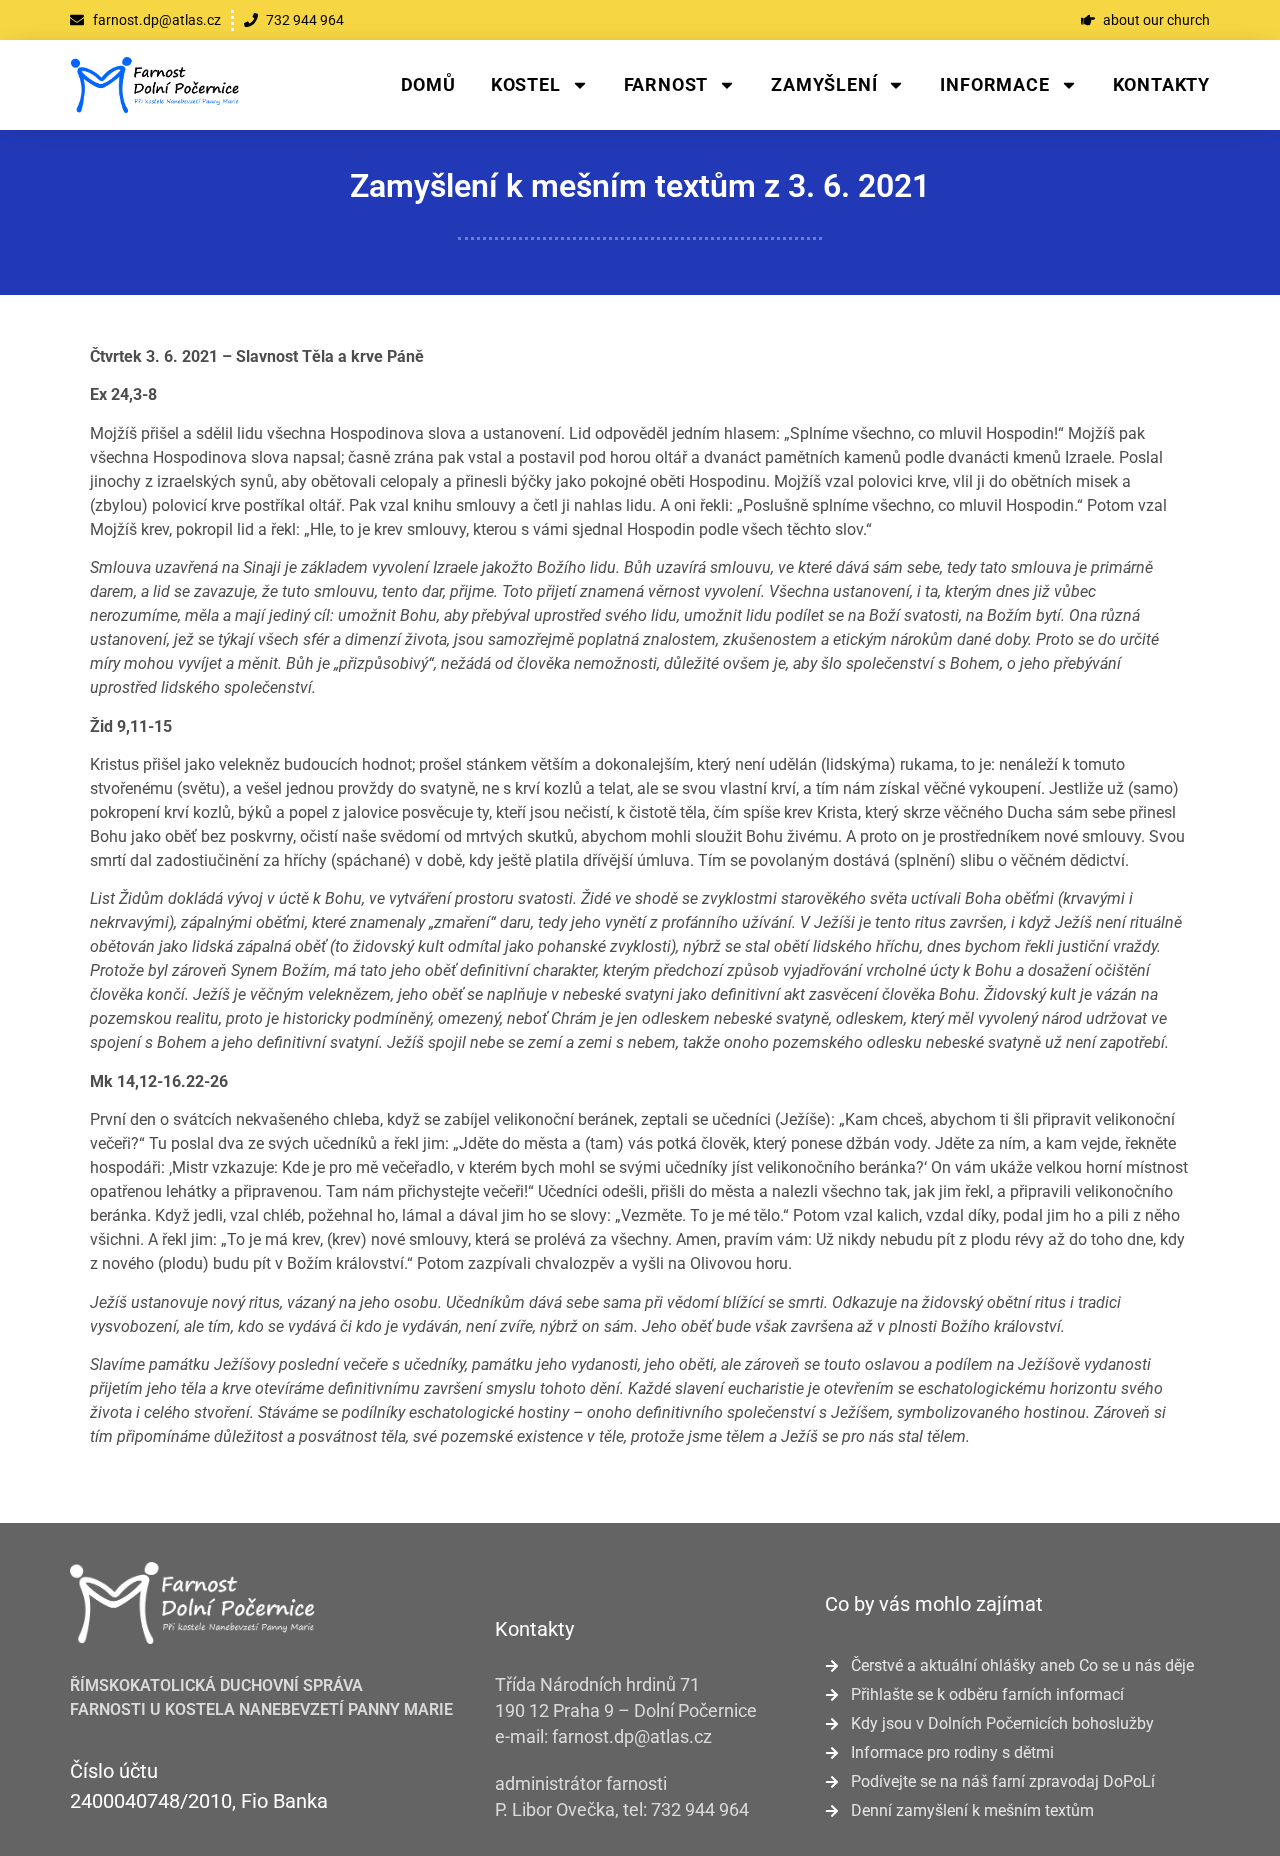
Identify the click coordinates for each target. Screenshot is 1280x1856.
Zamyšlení (824, 84)
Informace (994, 84)
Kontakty (1161, 84)
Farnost (666, 84)
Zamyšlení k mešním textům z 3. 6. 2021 (640, 186)
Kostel (526, 84)
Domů (428, 84)
